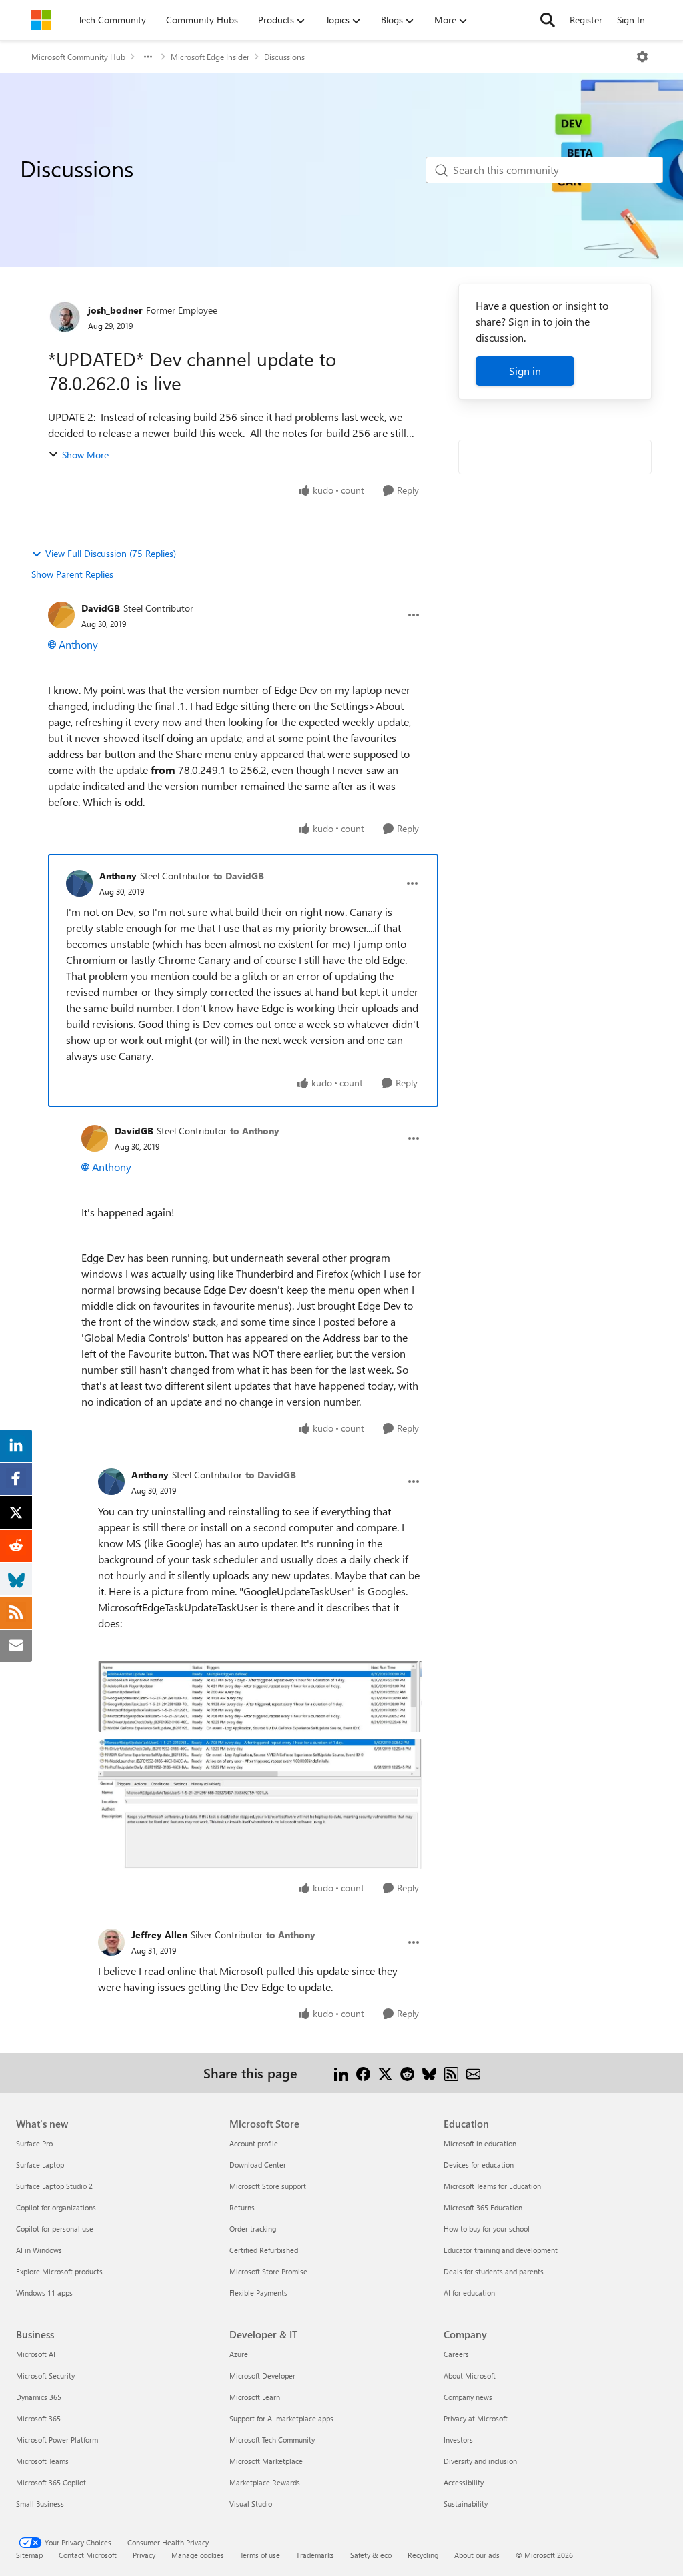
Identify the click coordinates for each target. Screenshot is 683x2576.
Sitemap (29, 2555)
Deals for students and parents (494, 2271)
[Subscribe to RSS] (451, 2073)
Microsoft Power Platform (57, 2440)
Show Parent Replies (72, 574)
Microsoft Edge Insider (210, 57)
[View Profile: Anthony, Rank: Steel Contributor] (79, 883)
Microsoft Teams (42, 2461)
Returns (242, 2207)
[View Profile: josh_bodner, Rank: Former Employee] (65, 317)
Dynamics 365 (39, 2397)
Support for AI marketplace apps (281, 2418)
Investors (458, 2440)
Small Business (40, 2504)
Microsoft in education (480, 2143)
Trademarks (315, 2555)
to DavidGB (239, 876)
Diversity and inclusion (480, 2461)
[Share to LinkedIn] (341, 2073)
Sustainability (466, 2504)
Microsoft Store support (268, 2186)
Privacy (144, 2555)
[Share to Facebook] (363, 2073)
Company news (468, 2397)
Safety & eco (371, 2555)
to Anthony (255, 1131)
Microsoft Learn (255, 2397)
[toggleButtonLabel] (642, 57)
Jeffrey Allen (159, 1935)
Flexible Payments (258, 2293)
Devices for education (479, 2165)
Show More (85, 455)
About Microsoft (470, 2376)
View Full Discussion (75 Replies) (111, 553)
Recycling (423, 2555)
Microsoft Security (45, 2376)
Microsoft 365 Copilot (51, 2482)
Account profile (254, 2143)
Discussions (284, 57)
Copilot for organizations (56, 2207)
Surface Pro (34, 2143)
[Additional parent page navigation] (148, 57)
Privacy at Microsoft (476, 2418)
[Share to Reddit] (407, 2073)
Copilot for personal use (55, 2229)
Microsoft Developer (262, 2376)
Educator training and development (501, 2250)
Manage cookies (198, 2555)
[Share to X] (385, 2073)
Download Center (258, 2165)
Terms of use (260, 2555)
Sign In (631, 20)
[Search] (548, 20)
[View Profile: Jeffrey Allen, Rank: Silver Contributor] (111, 1942)
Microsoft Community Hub (78, 57)
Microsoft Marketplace (266, 2461)
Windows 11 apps (44, 2293)
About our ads (477, 2555)
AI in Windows (39, 2250)
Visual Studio (251, 2504)
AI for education (469, 2293)
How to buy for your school (487, 2229)
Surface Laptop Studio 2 (54, 2186)
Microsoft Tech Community (272, 2440)
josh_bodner (115, 310)
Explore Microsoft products (59, 2271)
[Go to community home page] (41, 20)
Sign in (525, 371)
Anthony (78, 644)
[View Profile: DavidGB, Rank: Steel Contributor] (61, 615)
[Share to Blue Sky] (429, 2073)
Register (586, 20)
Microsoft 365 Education (483, 2207)
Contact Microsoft (88, 2555)
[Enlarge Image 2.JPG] (260, 1804)
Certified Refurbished (264, 2250)
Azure (239, 2354)
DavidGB (101, 608)
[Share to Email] (473, 2073)
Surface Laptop (40, 2165)
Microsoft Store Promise (268, 2271)
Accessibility (464, 2482)
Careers (456, 2354)
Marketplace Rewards (265, 2482)
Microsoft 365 (38, 2418)
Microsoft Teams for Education (492, 2186)
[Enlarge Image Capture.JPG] (260, 1696)
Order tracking (253, 2229)
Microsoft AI (36, 2354)
